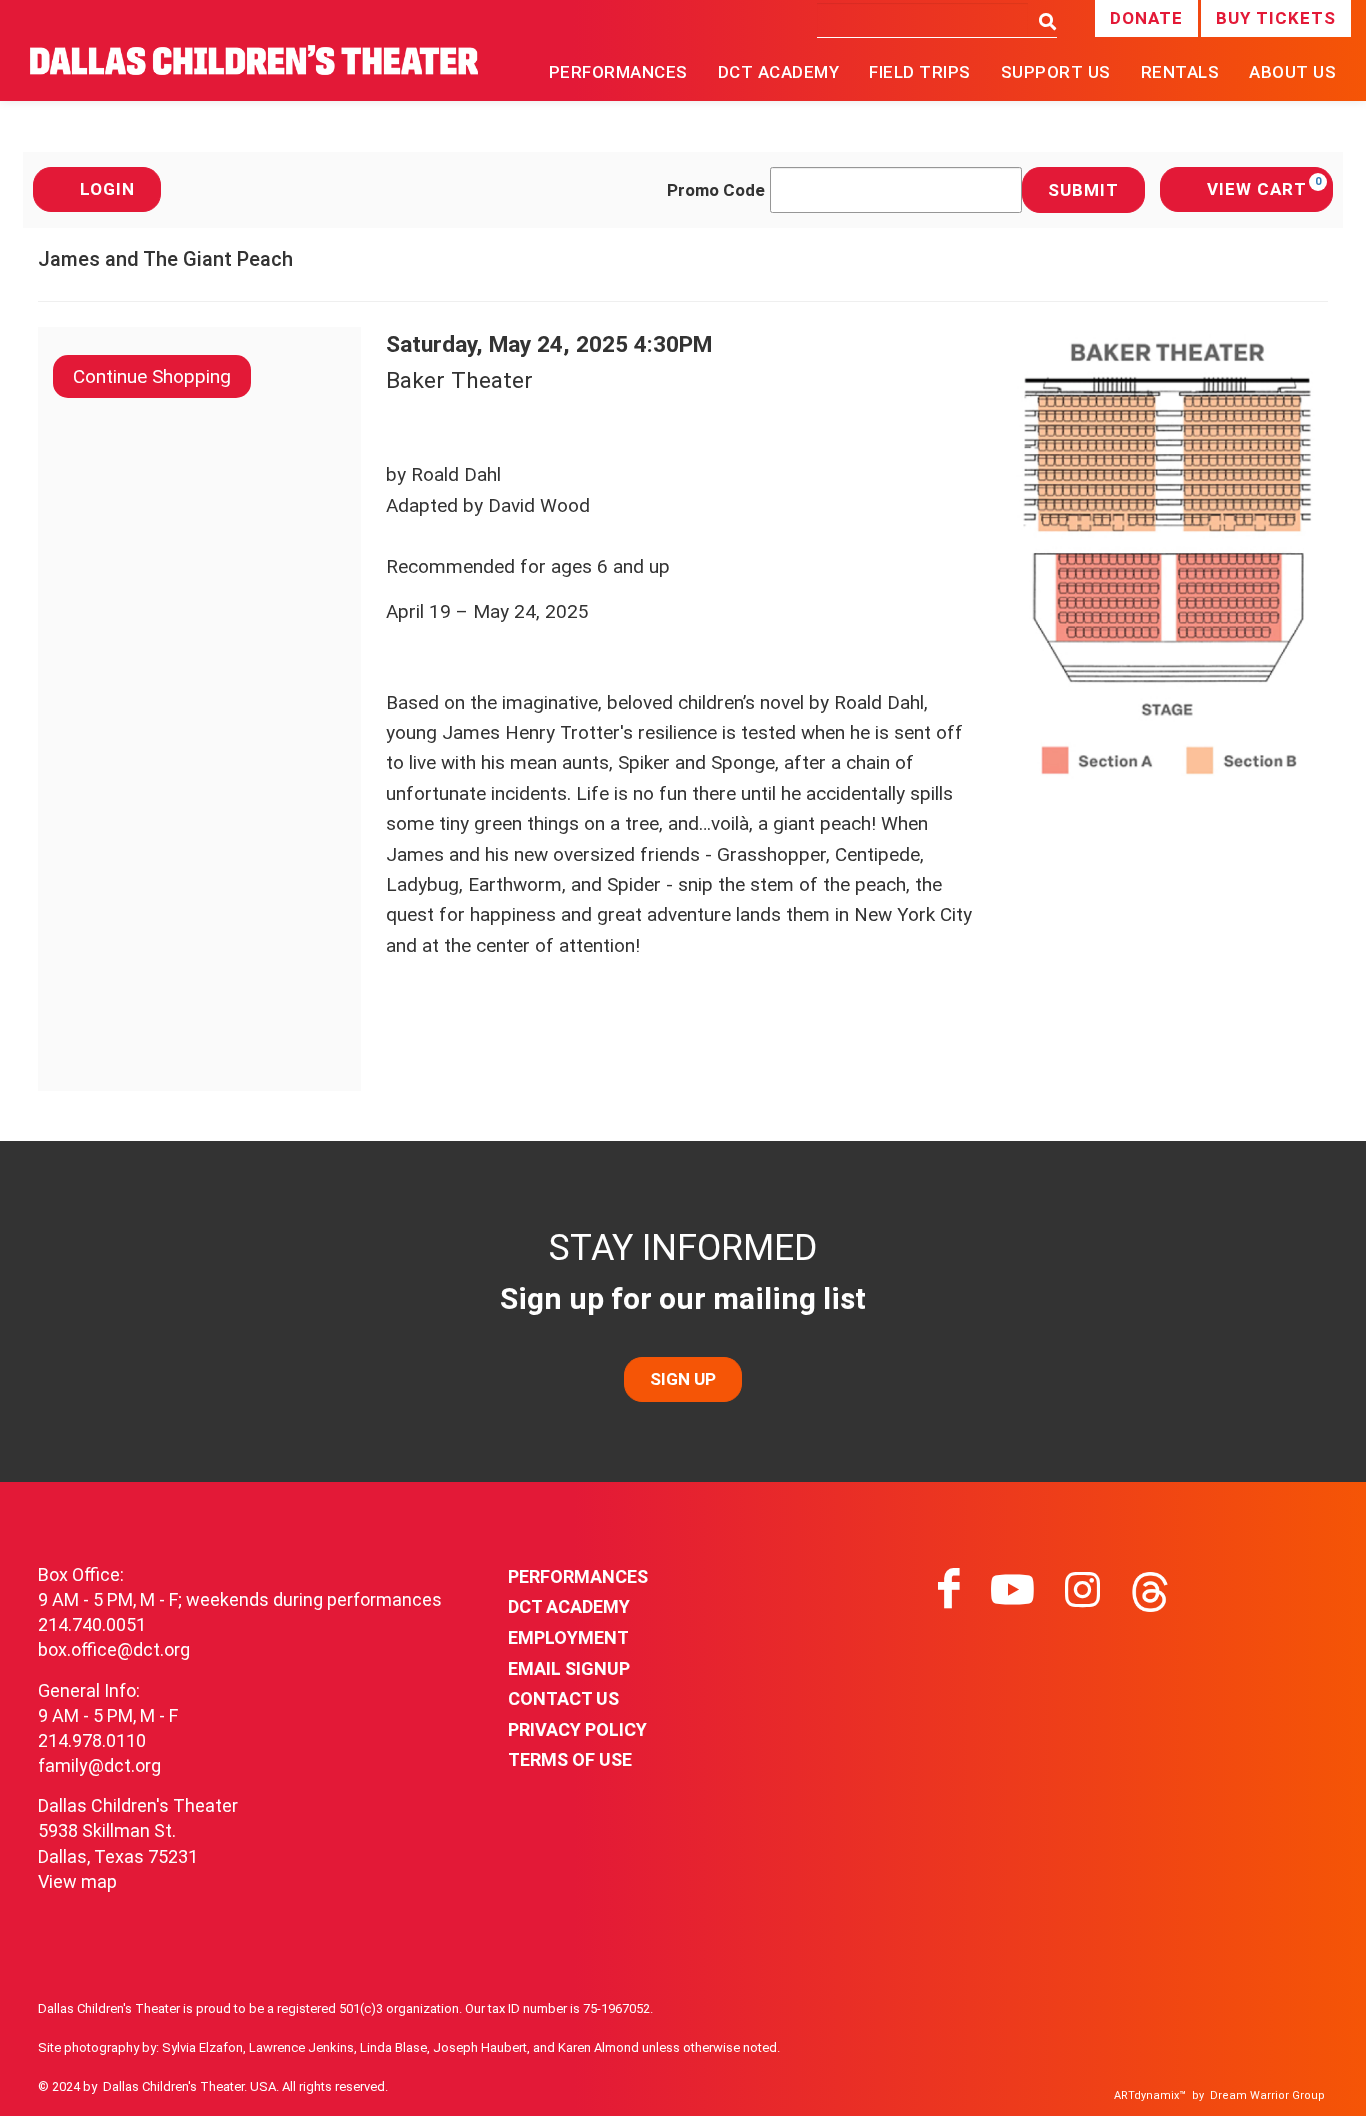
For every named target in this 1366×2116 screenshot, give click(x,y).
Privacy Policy (577, 1729)
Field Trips (920, 72)
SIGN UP (683, 1379)
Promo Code (716, 190)
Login (107, 189)
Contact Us (563, 1698)
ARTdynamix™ (1150, 2095)
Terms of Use (570, 1759)
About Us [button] (1292, 72)
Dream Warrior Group (1267, 2095)
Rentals (1180, 72)
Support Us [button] (1056, 72)
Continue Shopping (152, 376)
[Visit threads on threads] (1150, 1590)
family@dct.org (99, 1765)
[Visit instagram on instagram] (1082, 1590)
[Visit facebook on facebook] (949, 1590)
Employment (568, 1637)
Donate (1146, 18)
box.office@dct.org (114, 1649)
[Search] (1042, 22)
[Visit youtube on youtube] (1012, 1590)
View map (77, 1881)
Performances (578, 1576)
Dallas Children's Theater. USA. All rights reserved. (245, 2086)
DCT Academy (779, 72)
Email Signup (569, 1668)
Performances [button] (618, 72)
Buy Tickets (1276, 18)
